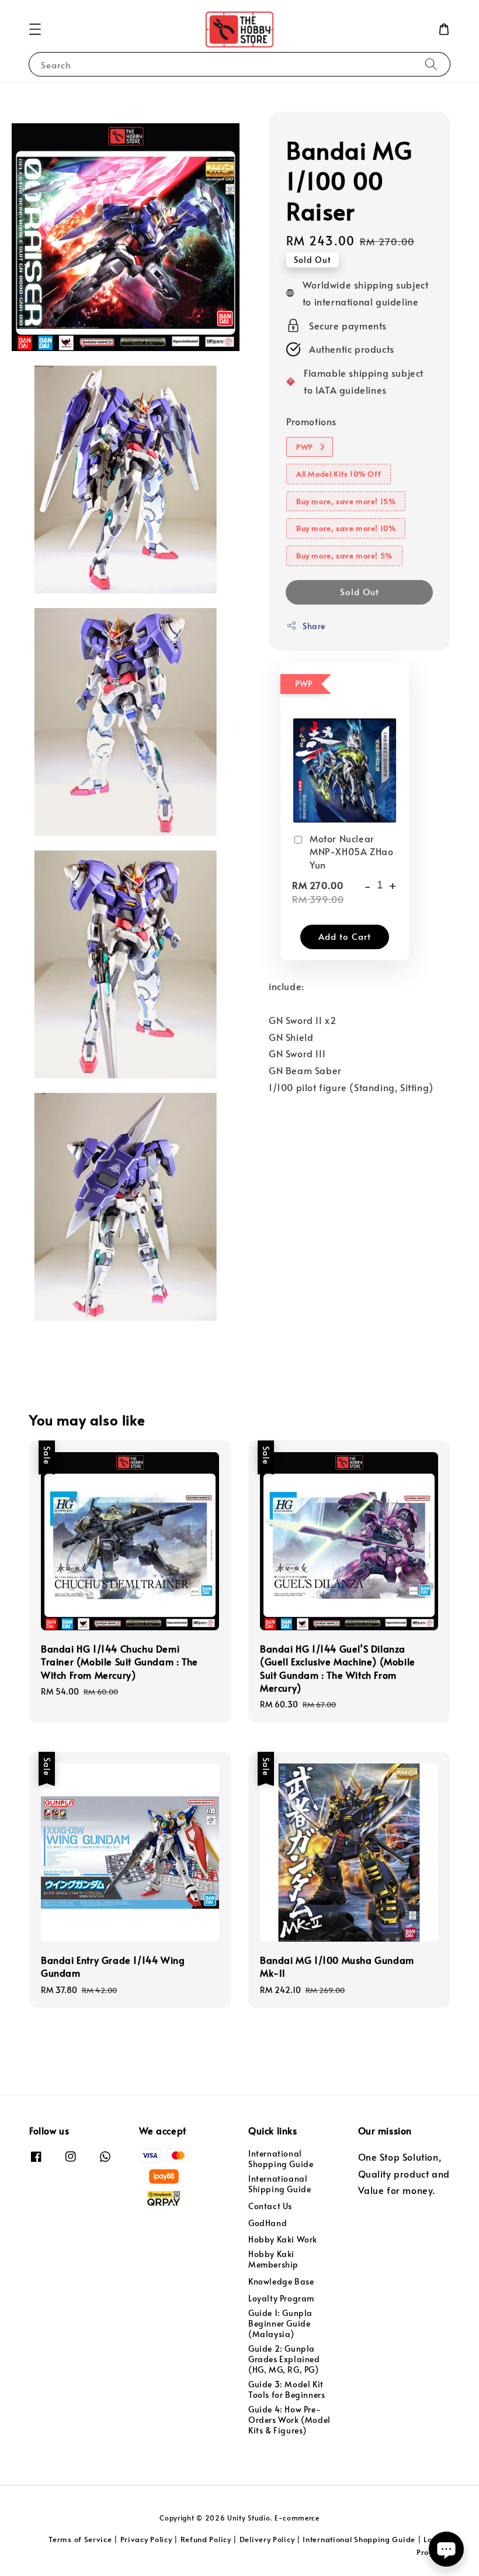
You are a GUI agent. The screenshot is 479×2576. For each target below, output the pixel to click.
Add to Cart (345, 936)
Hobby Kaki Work (283, 2239)
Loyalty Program (281, 2298)
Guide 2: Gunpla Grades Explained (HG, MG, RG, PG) (284, 2359)
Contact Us (270, 2206)
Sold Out (360, 591)
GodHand (268, 2223)
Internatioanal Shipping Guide (280, 2184)
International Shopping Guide (281, 2159)
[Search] (431, 64)
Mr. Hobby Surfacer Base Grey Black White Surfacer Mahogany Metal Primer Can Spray (107, 27)
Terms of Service (80, 2539)
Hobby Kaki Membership (273, 2259)
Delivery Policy (267, 2539)
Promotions (311, 421)
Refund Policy (206, 2539)
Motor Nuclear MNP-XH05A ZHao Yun (351, 851)
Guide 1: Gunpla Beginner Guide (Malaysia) (280, 2323)
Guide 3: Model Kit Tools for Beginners (287, 2389)
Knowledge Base (281, 2281)
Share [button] (314, 626)
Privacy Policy (146, 2539)
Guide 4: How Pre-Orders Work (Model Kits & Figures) (289, 2420)
